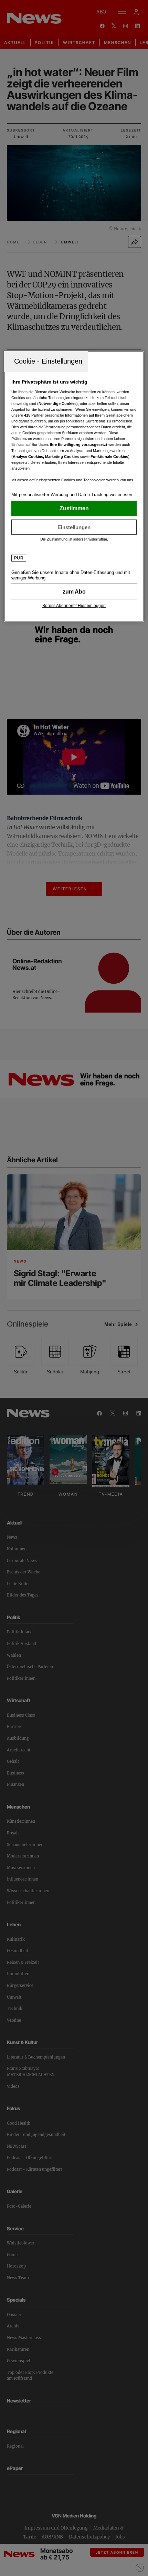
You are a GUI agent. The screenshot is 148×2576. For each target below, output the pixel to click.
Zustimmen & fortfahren (74, 509)
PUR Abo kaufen (74, 592)
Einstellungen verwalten (74, 527)
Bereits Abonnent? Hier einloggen (74, 606)
